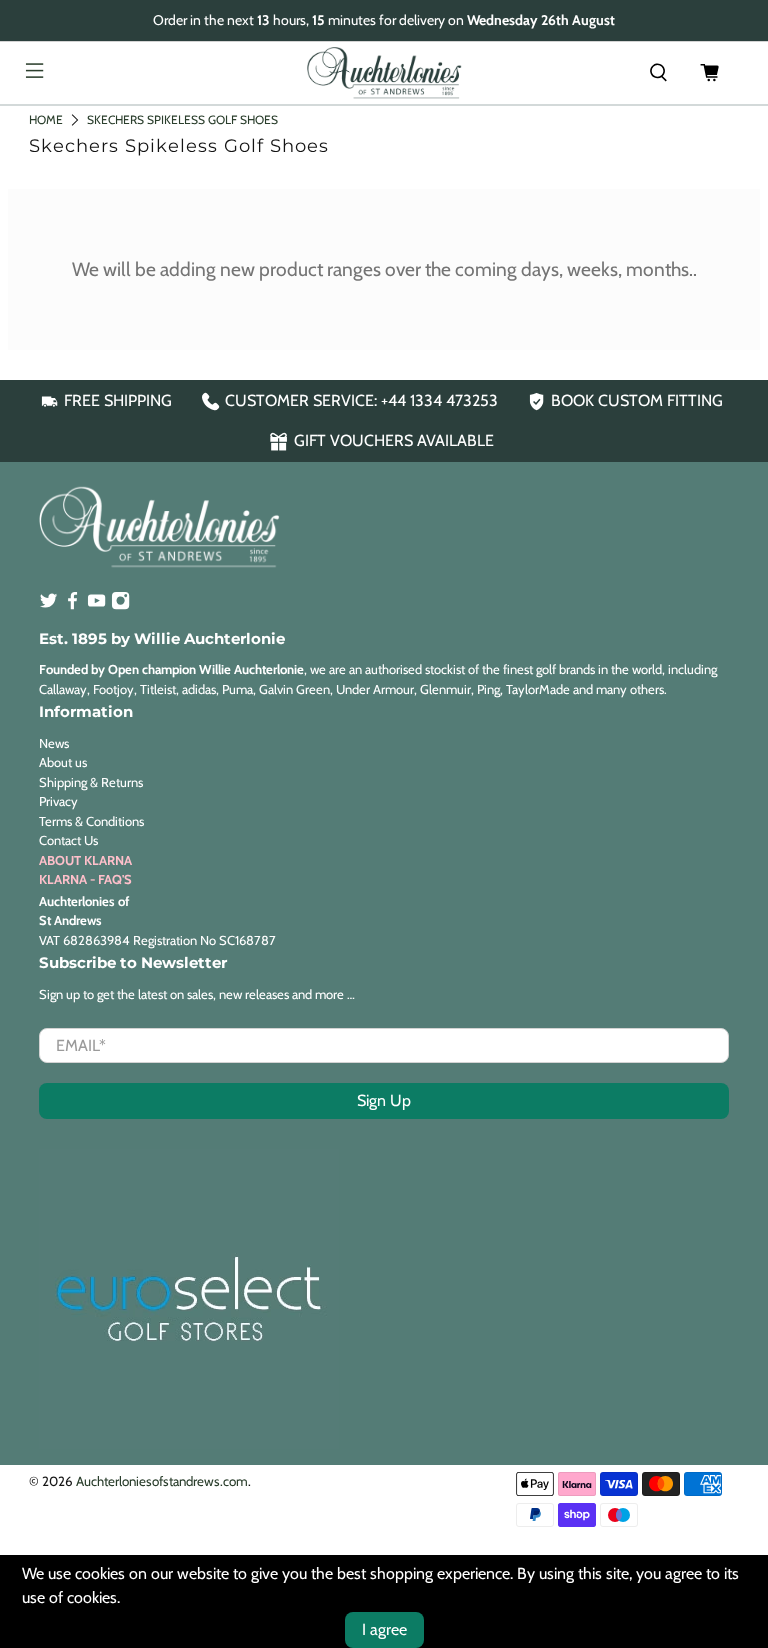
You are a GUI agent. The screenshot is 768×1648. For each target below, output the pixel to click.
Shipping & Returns (91, 782)
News (54, 743)
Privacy (58, 801)
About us (63, 762)
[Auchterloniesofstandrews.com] (384, 73)
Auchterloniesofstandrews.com (162, 1481)
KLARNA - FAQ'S (85, 879)
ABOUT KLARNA (85, 860)
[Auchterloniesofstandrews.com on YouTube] (96, 605)
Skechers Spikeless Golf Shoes (182, 119)
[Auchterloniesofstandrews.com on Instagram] (120, 605)
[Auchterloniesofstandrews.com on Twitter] (48, 605)
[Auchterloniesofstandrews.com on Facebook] (72, 605)
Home (46, 119)
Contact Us (68, 840)
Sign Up (384, 1100)
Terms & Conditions (91, 821)
